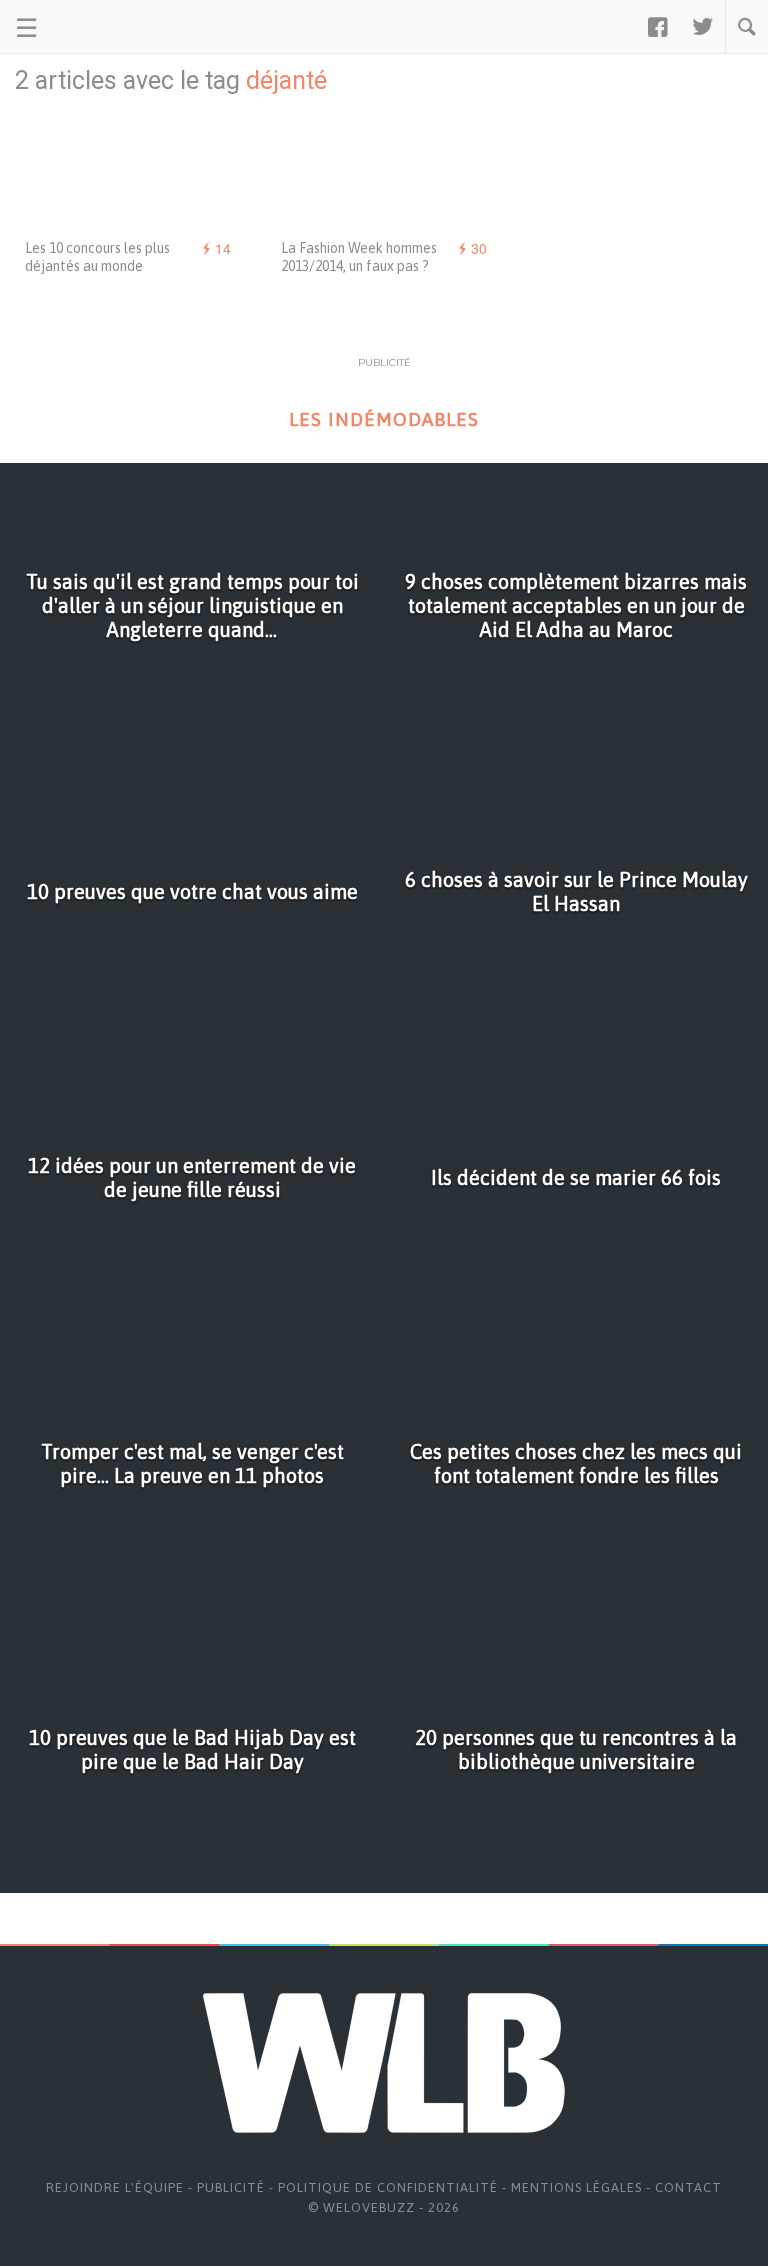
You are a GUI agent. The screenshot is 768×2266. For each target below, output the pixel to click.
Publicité (231, 2187)
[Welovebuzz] (91, 27)
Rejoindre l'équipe (115, 2187)
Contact (688, 2187)
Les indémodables (384, 419)
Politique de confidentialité (388, 2187)
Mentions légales (576, 2187)
